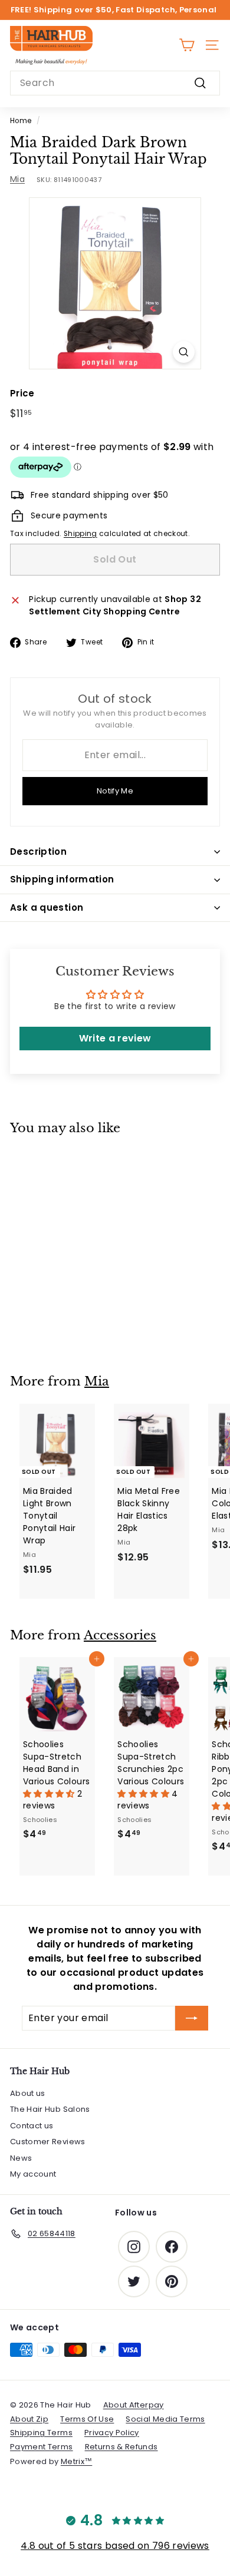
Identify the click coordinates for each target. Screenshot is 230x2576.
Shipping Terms (41, 2433)
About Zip (29, 2419)
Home (21, 121)
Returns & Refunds (121, 2447)
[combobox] (115, 83)
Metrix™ (76, 2461)
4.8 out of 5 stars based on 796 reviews (115, 2546)
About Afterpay (134, 2405)
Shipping (80, 534)
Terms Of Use (87, 2419)
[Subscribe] (192, 2018)
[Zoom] (184, 352)
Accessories (120, 1635)
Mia (17, 179)
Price (22, 393)
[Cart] (187, 45)
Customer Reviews (48, 2142)
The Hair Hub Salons (50, 2109)
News (21, 2158)
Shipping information (62, 879)
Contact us (32, 2126)
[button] (50, 1794)
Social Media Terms (165, 2419)
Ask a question (47, 907)
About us (28, 2093)
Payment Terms (42, 2447)
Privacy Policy (112, 2433)
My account (33, 2174)
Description (38, 851)
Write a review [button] (115, 1038)
